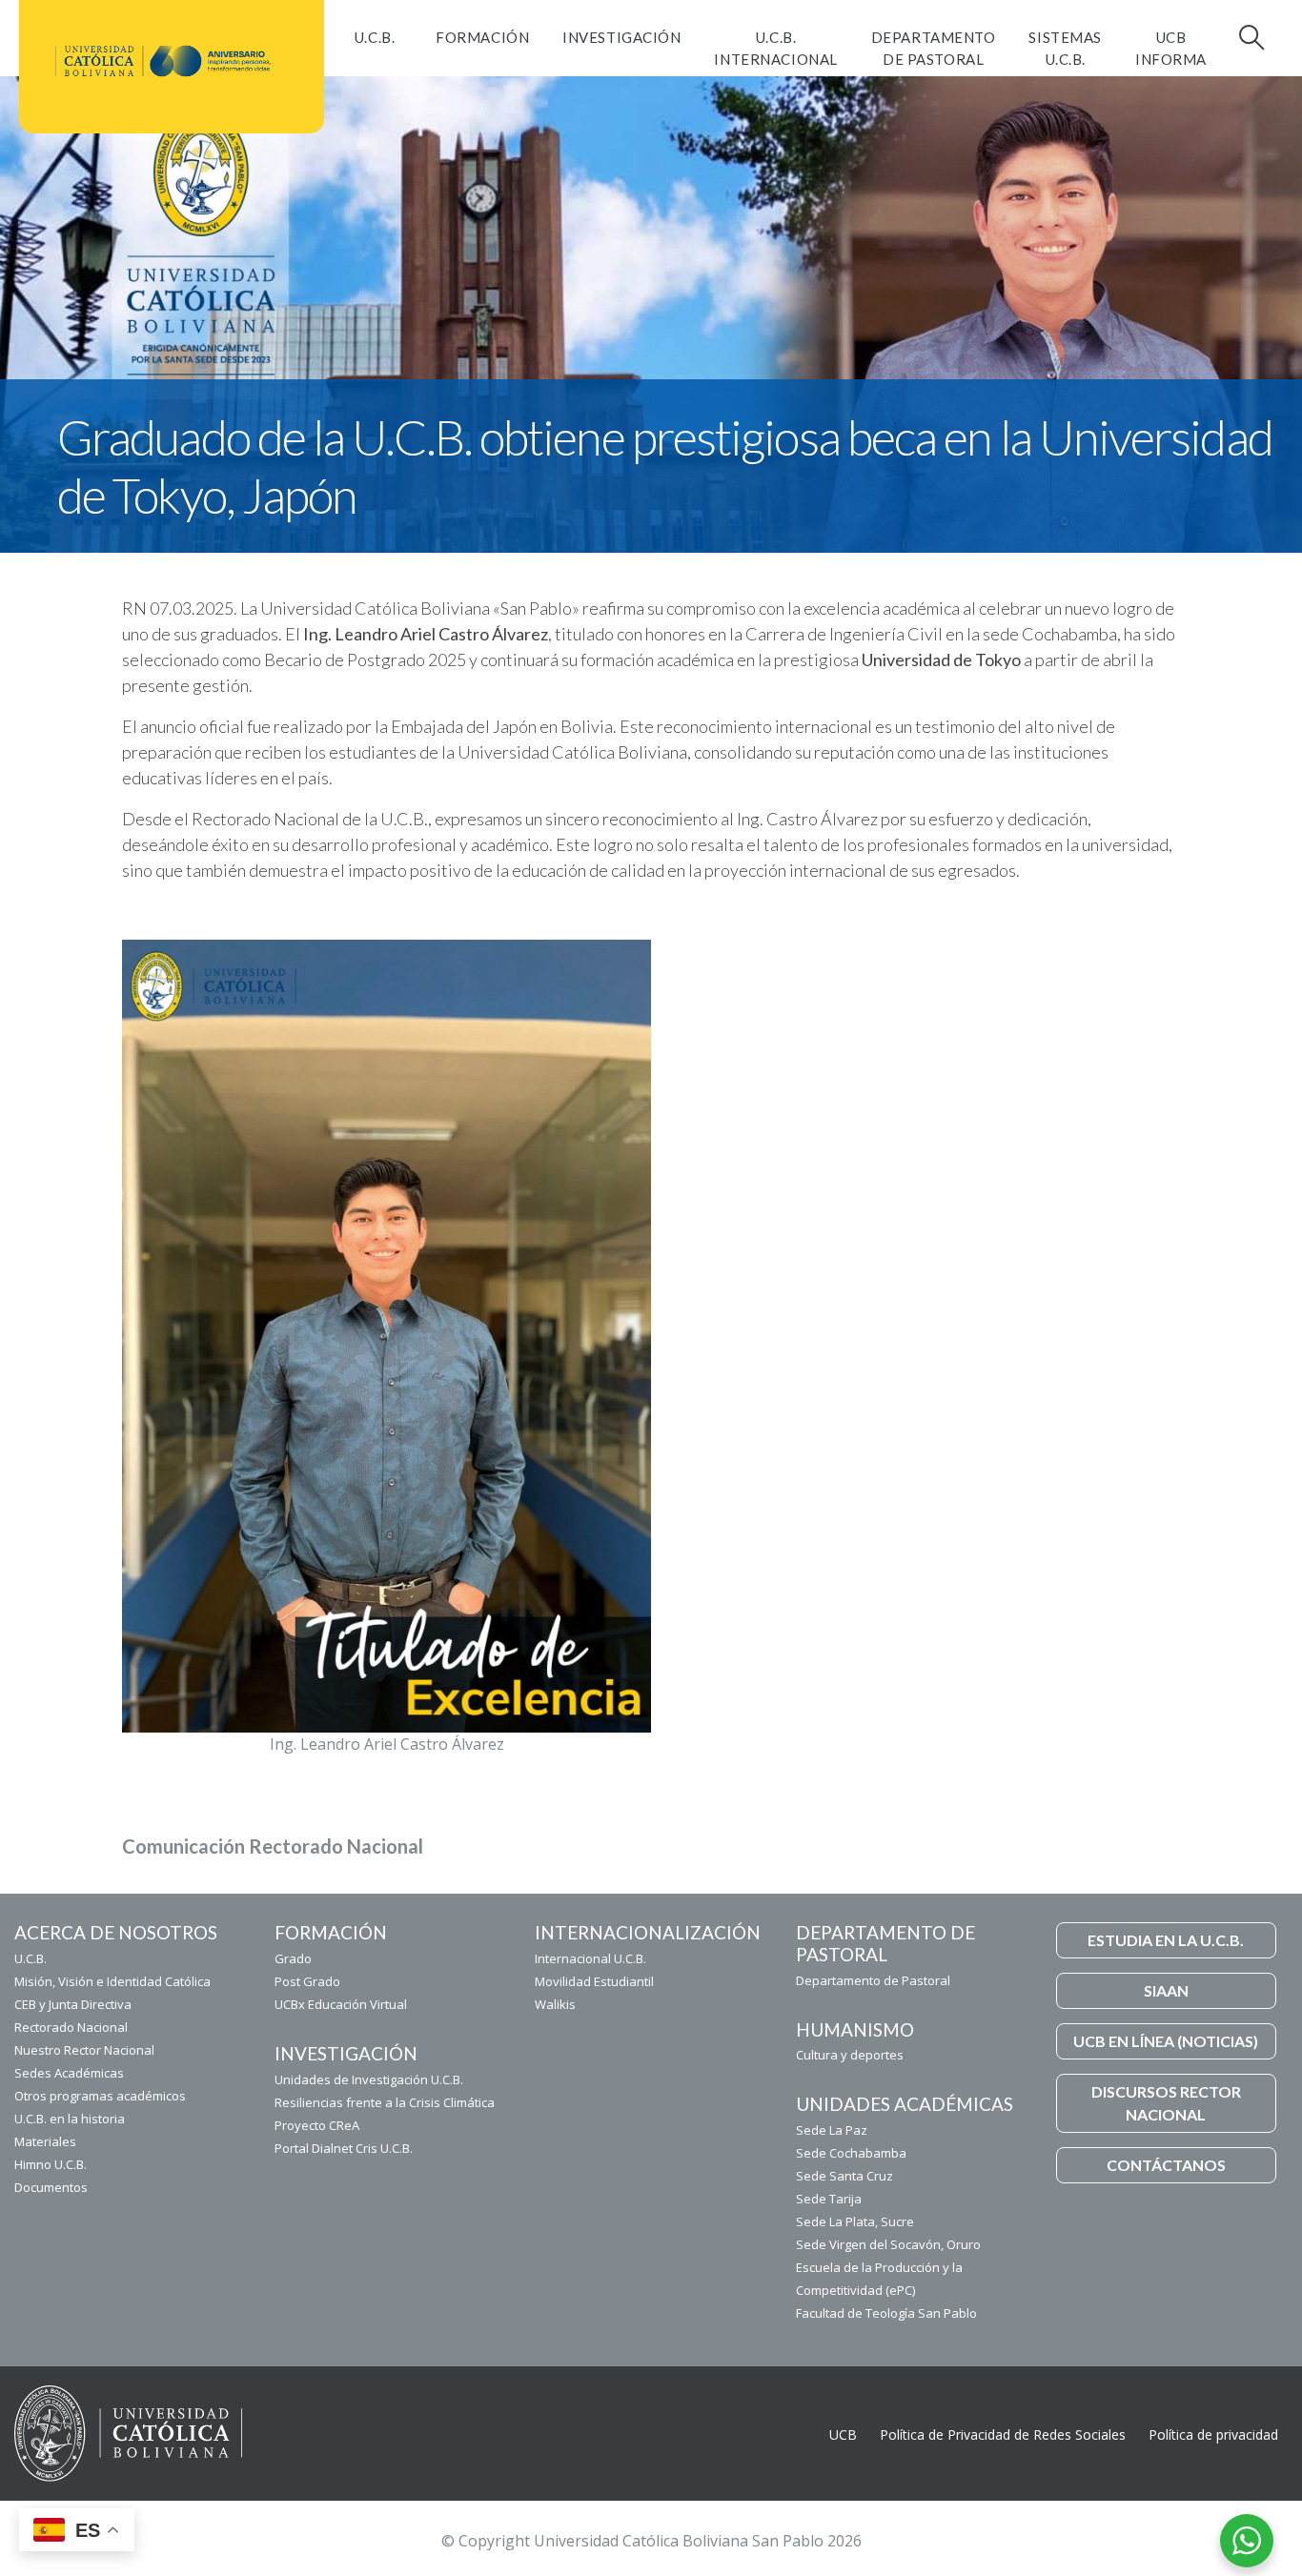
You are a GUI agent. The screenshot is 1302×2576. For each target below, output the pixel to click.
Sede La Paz (832, 2130)
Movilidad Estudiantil (594, 1981)
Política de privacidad (1213, 2434)
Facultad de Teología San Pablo (886, 2313)
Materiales (45, 2141)
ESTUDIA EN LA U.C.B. (1166, 1940)
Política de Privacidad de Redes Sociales (1003, 2434)
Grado (293, 1958)
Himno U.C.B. (51, 2164)
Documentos (51, 2187)
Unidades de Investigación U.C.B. (369, 2079)
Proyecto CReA (317, 2125)
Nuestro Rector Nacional (84, 2050)
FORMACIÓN (482, 37)
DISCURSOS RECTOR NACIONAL (1166, 2103)
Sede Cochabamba (851, 2153)
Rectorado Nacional (71, 2027)
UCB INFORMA (1171, 48)
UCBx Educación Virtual (341, 2004)
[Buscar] (1250, 37)
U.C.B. (375, 37)
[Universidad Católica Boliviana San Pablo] (164, 61)
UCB (843, 2434)
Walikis (555, 2004)
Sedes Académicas (69, 2073)
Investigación (621, 37)
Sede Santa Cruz (844, 2176)
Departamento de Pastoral (934, 48)
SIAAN (1166, 1990)
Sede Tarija (829, 2199)
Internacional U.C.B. (590, 1958)
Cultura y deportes (850, 2055)
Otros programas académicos (100, 2096)
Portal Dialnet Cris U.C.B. (344, 2148)
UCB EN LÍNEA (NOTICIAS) (1166, 2041)
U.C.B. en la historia (70, 2119)
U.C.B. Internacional (775, 48)
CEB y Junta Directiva (73, 2004)
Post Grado (307, 1981)
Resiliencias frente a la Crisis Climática (385, 2102)
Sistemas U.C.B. (1065, 48)
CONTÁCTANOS (1166, 2165)
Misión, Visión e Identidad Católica (112, 1981)
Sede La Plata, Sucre (855, 2221)
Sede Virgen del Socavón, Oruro (888, 2244)
